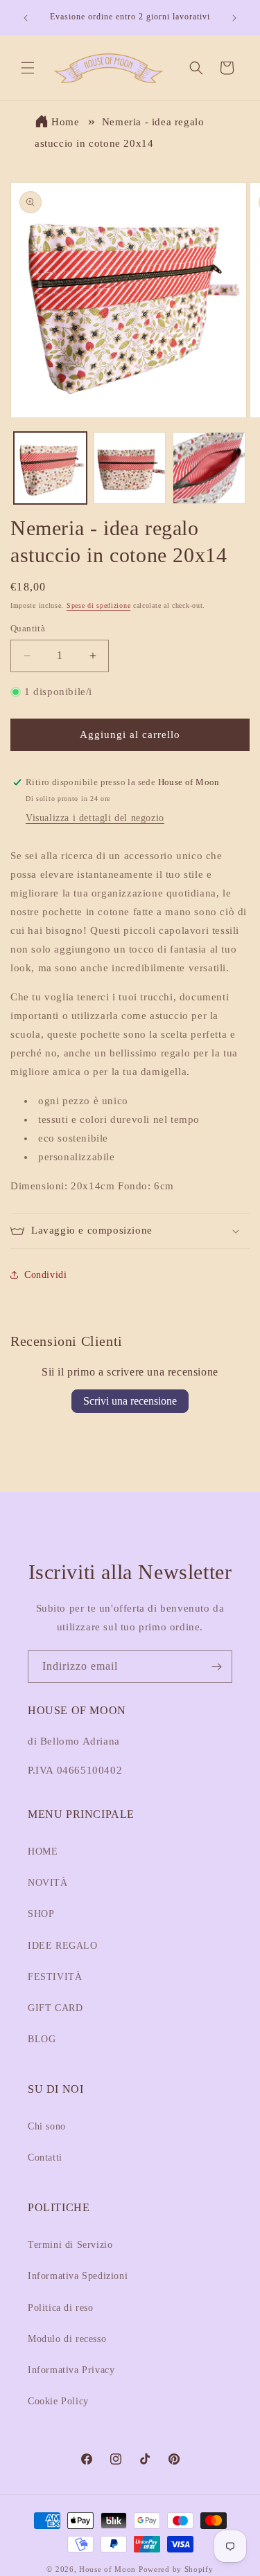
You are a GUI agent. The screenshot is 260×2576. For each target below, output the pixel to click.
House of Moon (107, 2569)
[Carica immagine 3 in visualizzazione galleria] (209, 468)
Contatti (45, 2158)
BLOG (42, 2039)
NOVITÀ (48, 1883)
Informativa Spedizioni (78, 2276)
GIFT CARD (55, 2008)
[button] (28, 68)
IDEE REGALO (63, 1946)
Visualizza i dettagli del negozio (95, 818)
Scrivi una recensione (130, 1401)
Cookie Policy (58, 2401)
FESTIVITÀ (55, 1977)
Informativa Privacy (71, 2370)
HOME (43, 1852)
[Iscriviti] (216, 1667)
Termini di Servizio (70, 2245)
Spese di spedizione (98, 605)
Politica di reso (61, 2308)
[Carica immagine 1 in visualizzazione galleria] (50, 468)
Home (65, 122)
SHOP (41, 1914)
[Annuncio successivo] (234, 18)
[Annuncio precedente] (26, 18)
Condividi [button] (45, 1275)
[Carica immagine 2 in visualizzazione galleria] (130, 468)
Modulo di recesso (67, 2339)
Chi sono (47, 2126)
